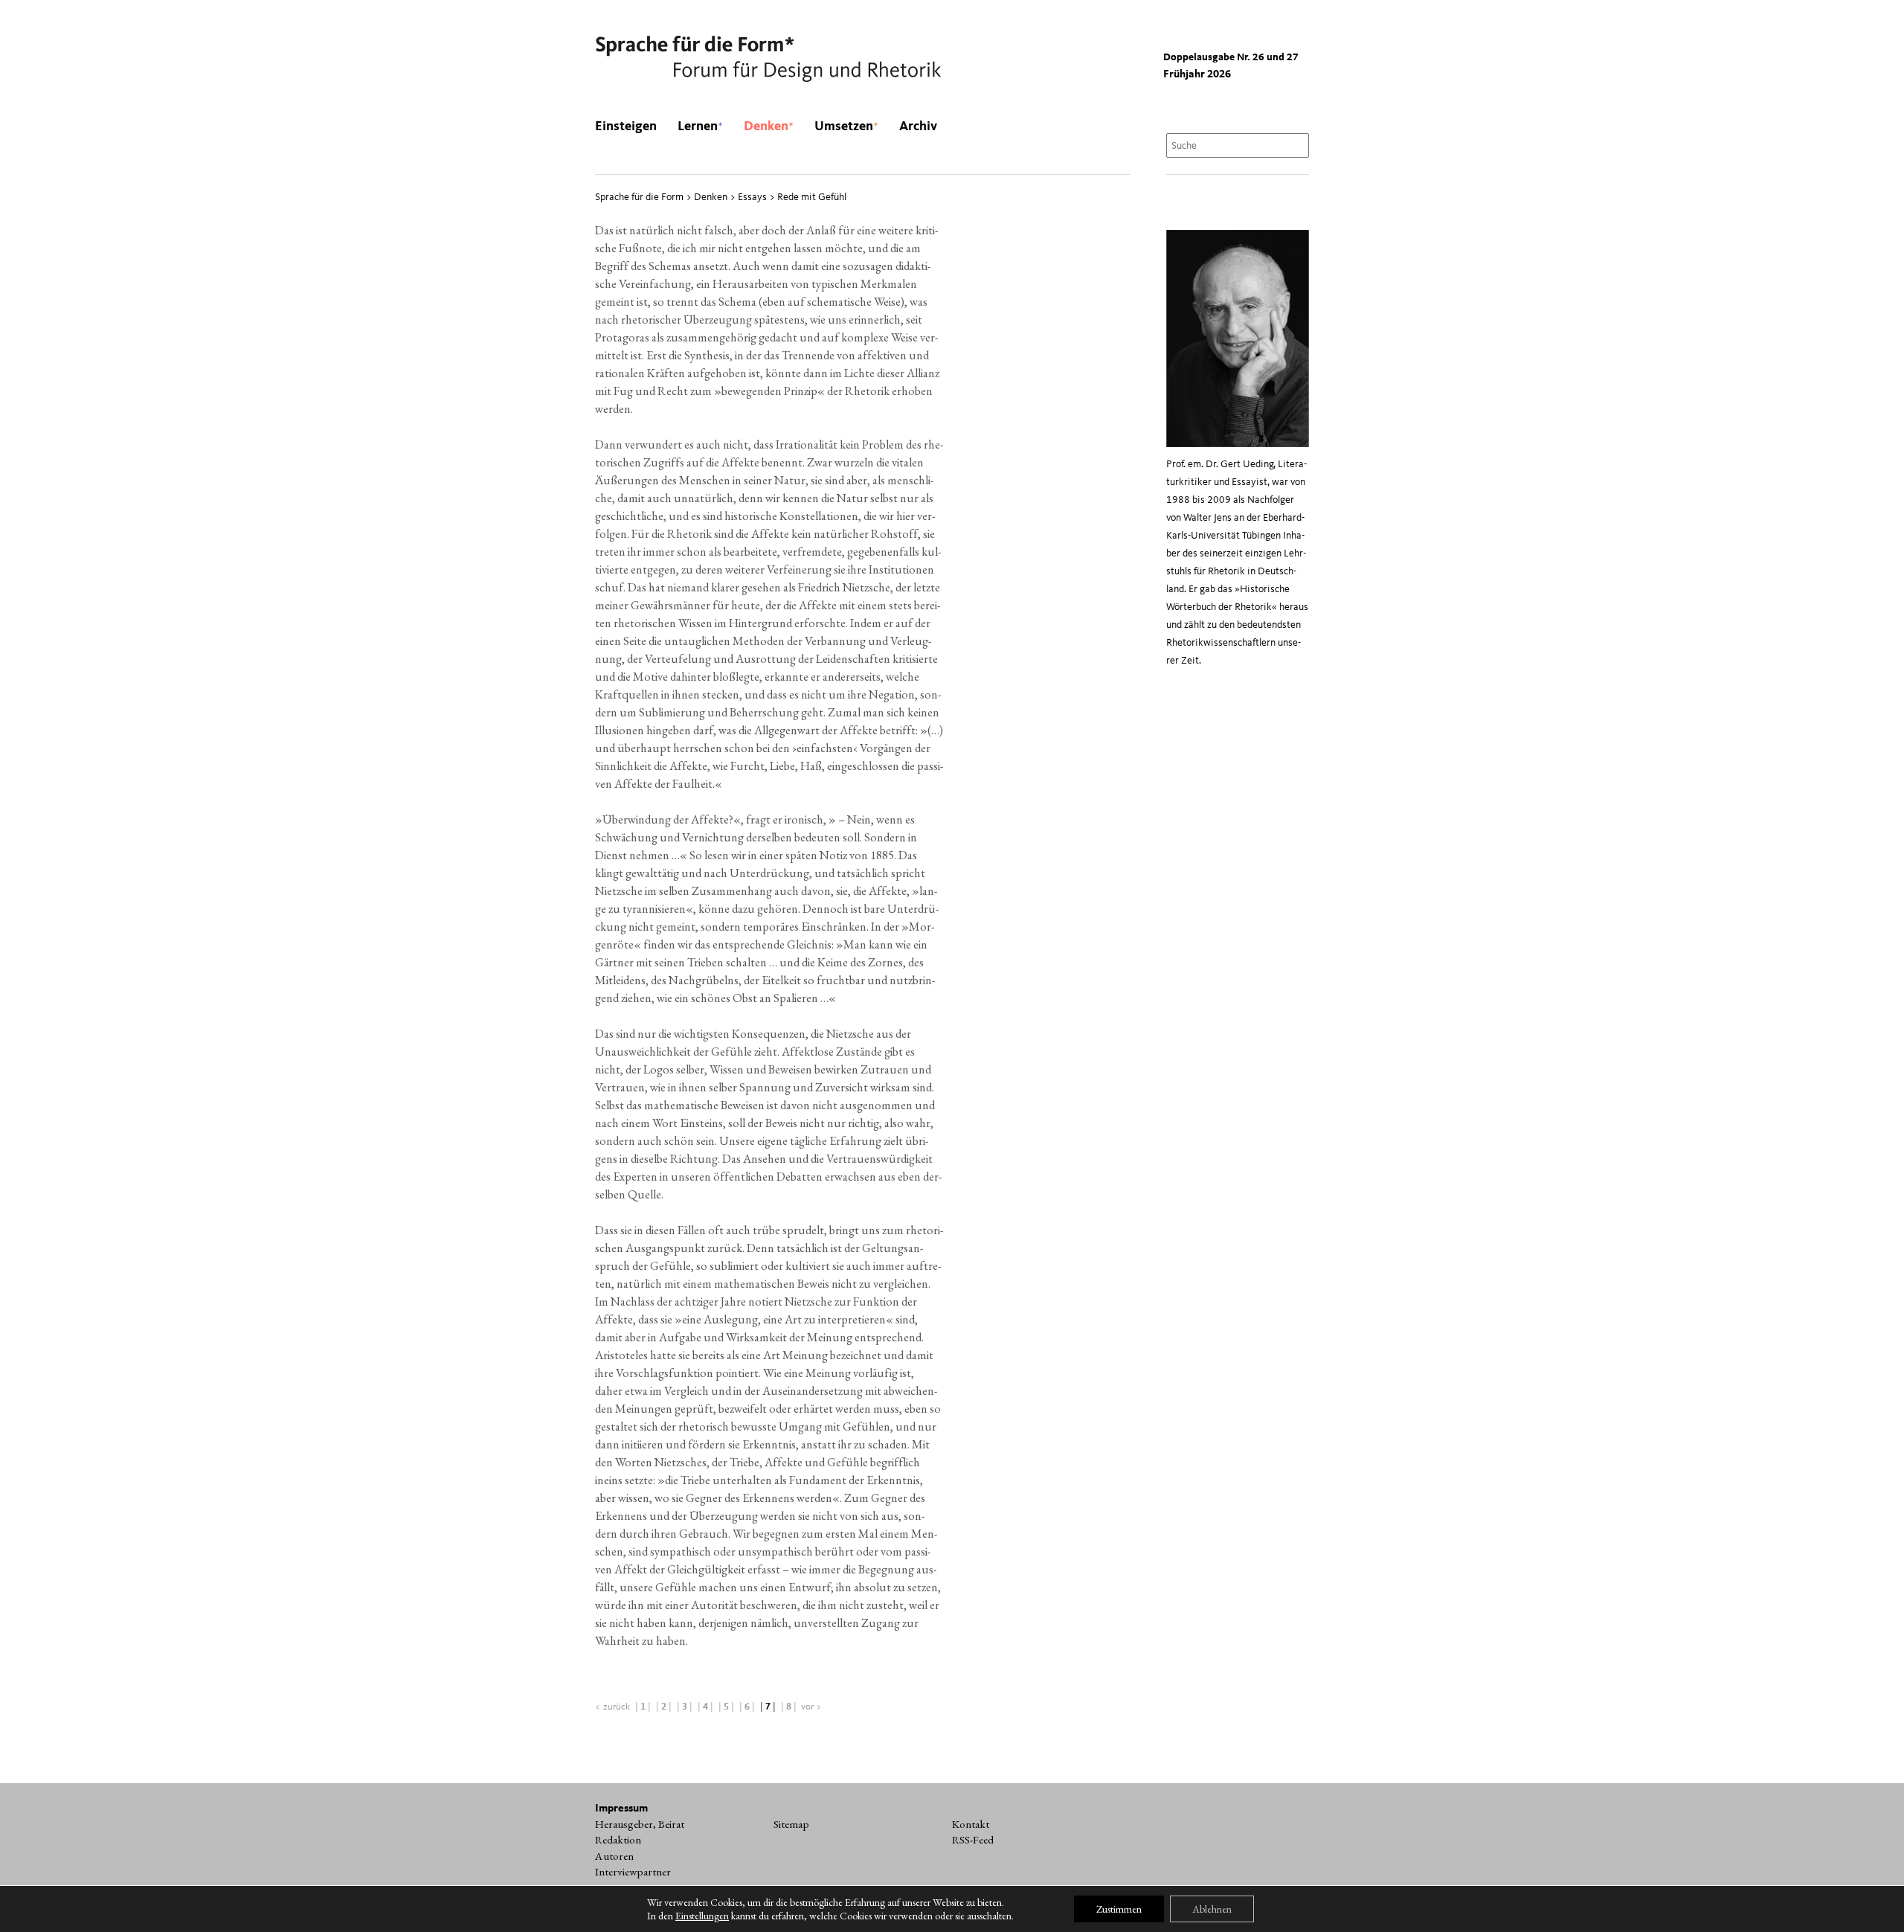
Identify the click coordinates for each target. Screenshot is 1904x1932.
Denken (769, 126)
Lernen (700, 126)
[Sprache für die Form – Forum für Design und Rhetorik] (768, 60)
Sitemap (791, 1824)
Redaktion (618, 1840)
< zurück (612, 1707)
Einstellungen (702, 1916)
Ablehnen (1212, 1909)
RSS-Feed (973, 1840)
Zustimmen (1119, 1909)
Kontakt (971, 1824)
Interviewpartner (633, 1872)
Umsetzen (846, 126)
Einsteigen (626, 126)
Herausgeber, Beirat (640, 1824)
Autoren (614, 1856)
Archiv (918, 126)
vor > (811, 1707)
